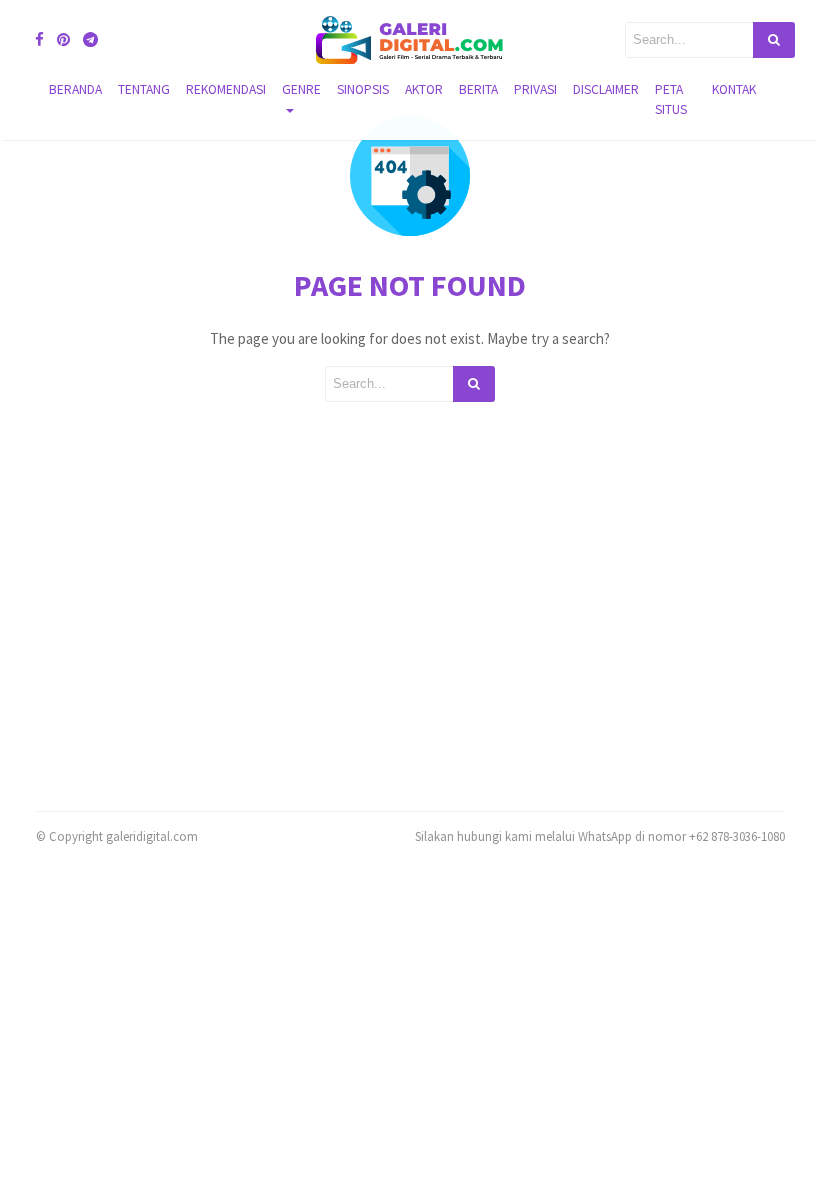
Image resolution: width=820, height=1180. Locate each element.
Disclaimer (606, 89)
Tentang (144, 89)
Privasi (535, 89)
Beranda (75, 89)
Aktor (424, 89)
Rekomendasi (226, 89)
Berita (478, 89)
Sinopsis (363, 89)
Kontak (734, 89)
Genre (301, 89)
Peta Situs (671, 99)
